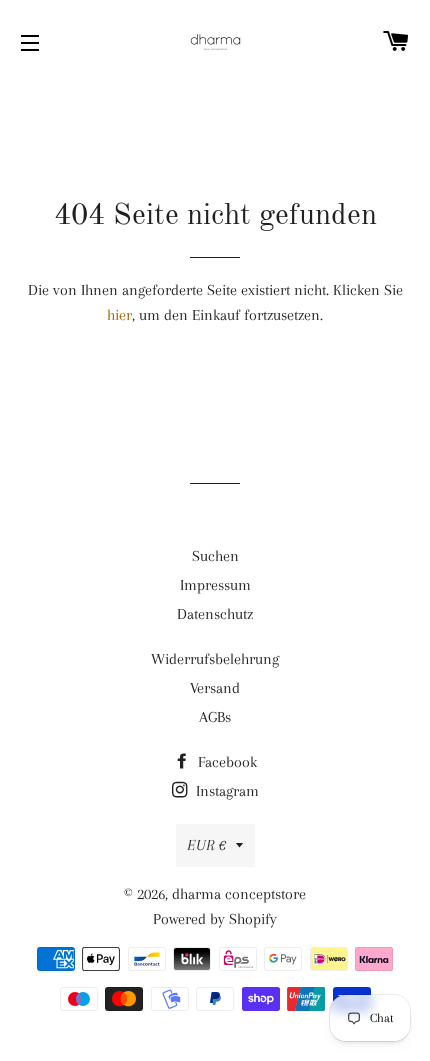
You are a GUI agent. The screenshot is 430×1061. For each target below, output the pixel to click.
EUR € (206, 845)
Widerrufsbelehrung (215, 659)
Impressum (215, 585)
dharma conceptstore (239, 894)
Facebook (225, 762)
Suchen (215, 556)
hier (119, 315)
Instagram (225, 791)
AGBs (215, 717)
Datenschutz (215, 614)
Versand (215, 688)
